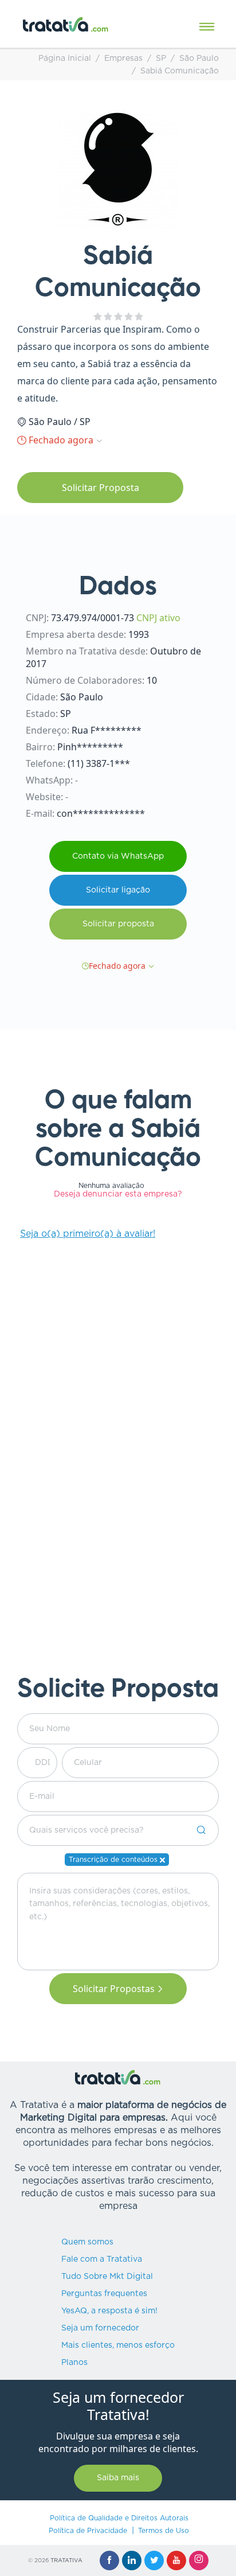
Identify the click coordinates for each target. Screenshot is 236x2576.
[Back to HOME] (66, 24)
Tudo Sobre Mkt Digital (107, 2277)
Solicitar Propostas (114, 1989)
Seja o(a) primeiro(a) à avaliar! (88, 1234)
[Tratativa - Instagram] (199, 2561)
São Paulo (199, 59)
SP (161, 59)
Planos (74, 2363)
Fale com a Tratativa (102, 2259)
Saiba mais (118, 2478)
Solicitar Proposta (101, 488)
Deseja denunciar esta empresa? (118, 1194)
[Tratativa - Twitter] (154, 2561)
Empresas (123, 59)
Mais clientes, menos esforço (118, 2345)
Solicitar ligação (118, 890)
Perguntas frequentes (104, 2294)
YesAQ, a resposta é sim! (109, 2311)
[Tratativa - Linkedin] (132, 2561)
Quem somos (87, 2242)
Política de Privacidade (88, 2531)
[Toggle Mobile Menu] (207, 27)
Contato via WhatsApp (118, 856)
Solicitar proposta (118, 924)
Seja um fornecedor (100, 2328)
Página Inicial (65, 59)
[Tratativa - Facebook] (109, 2561)
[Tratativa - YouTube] (176, 2561)
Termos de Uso (164, 2531)
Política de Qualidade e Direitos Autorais (119, 2518)
